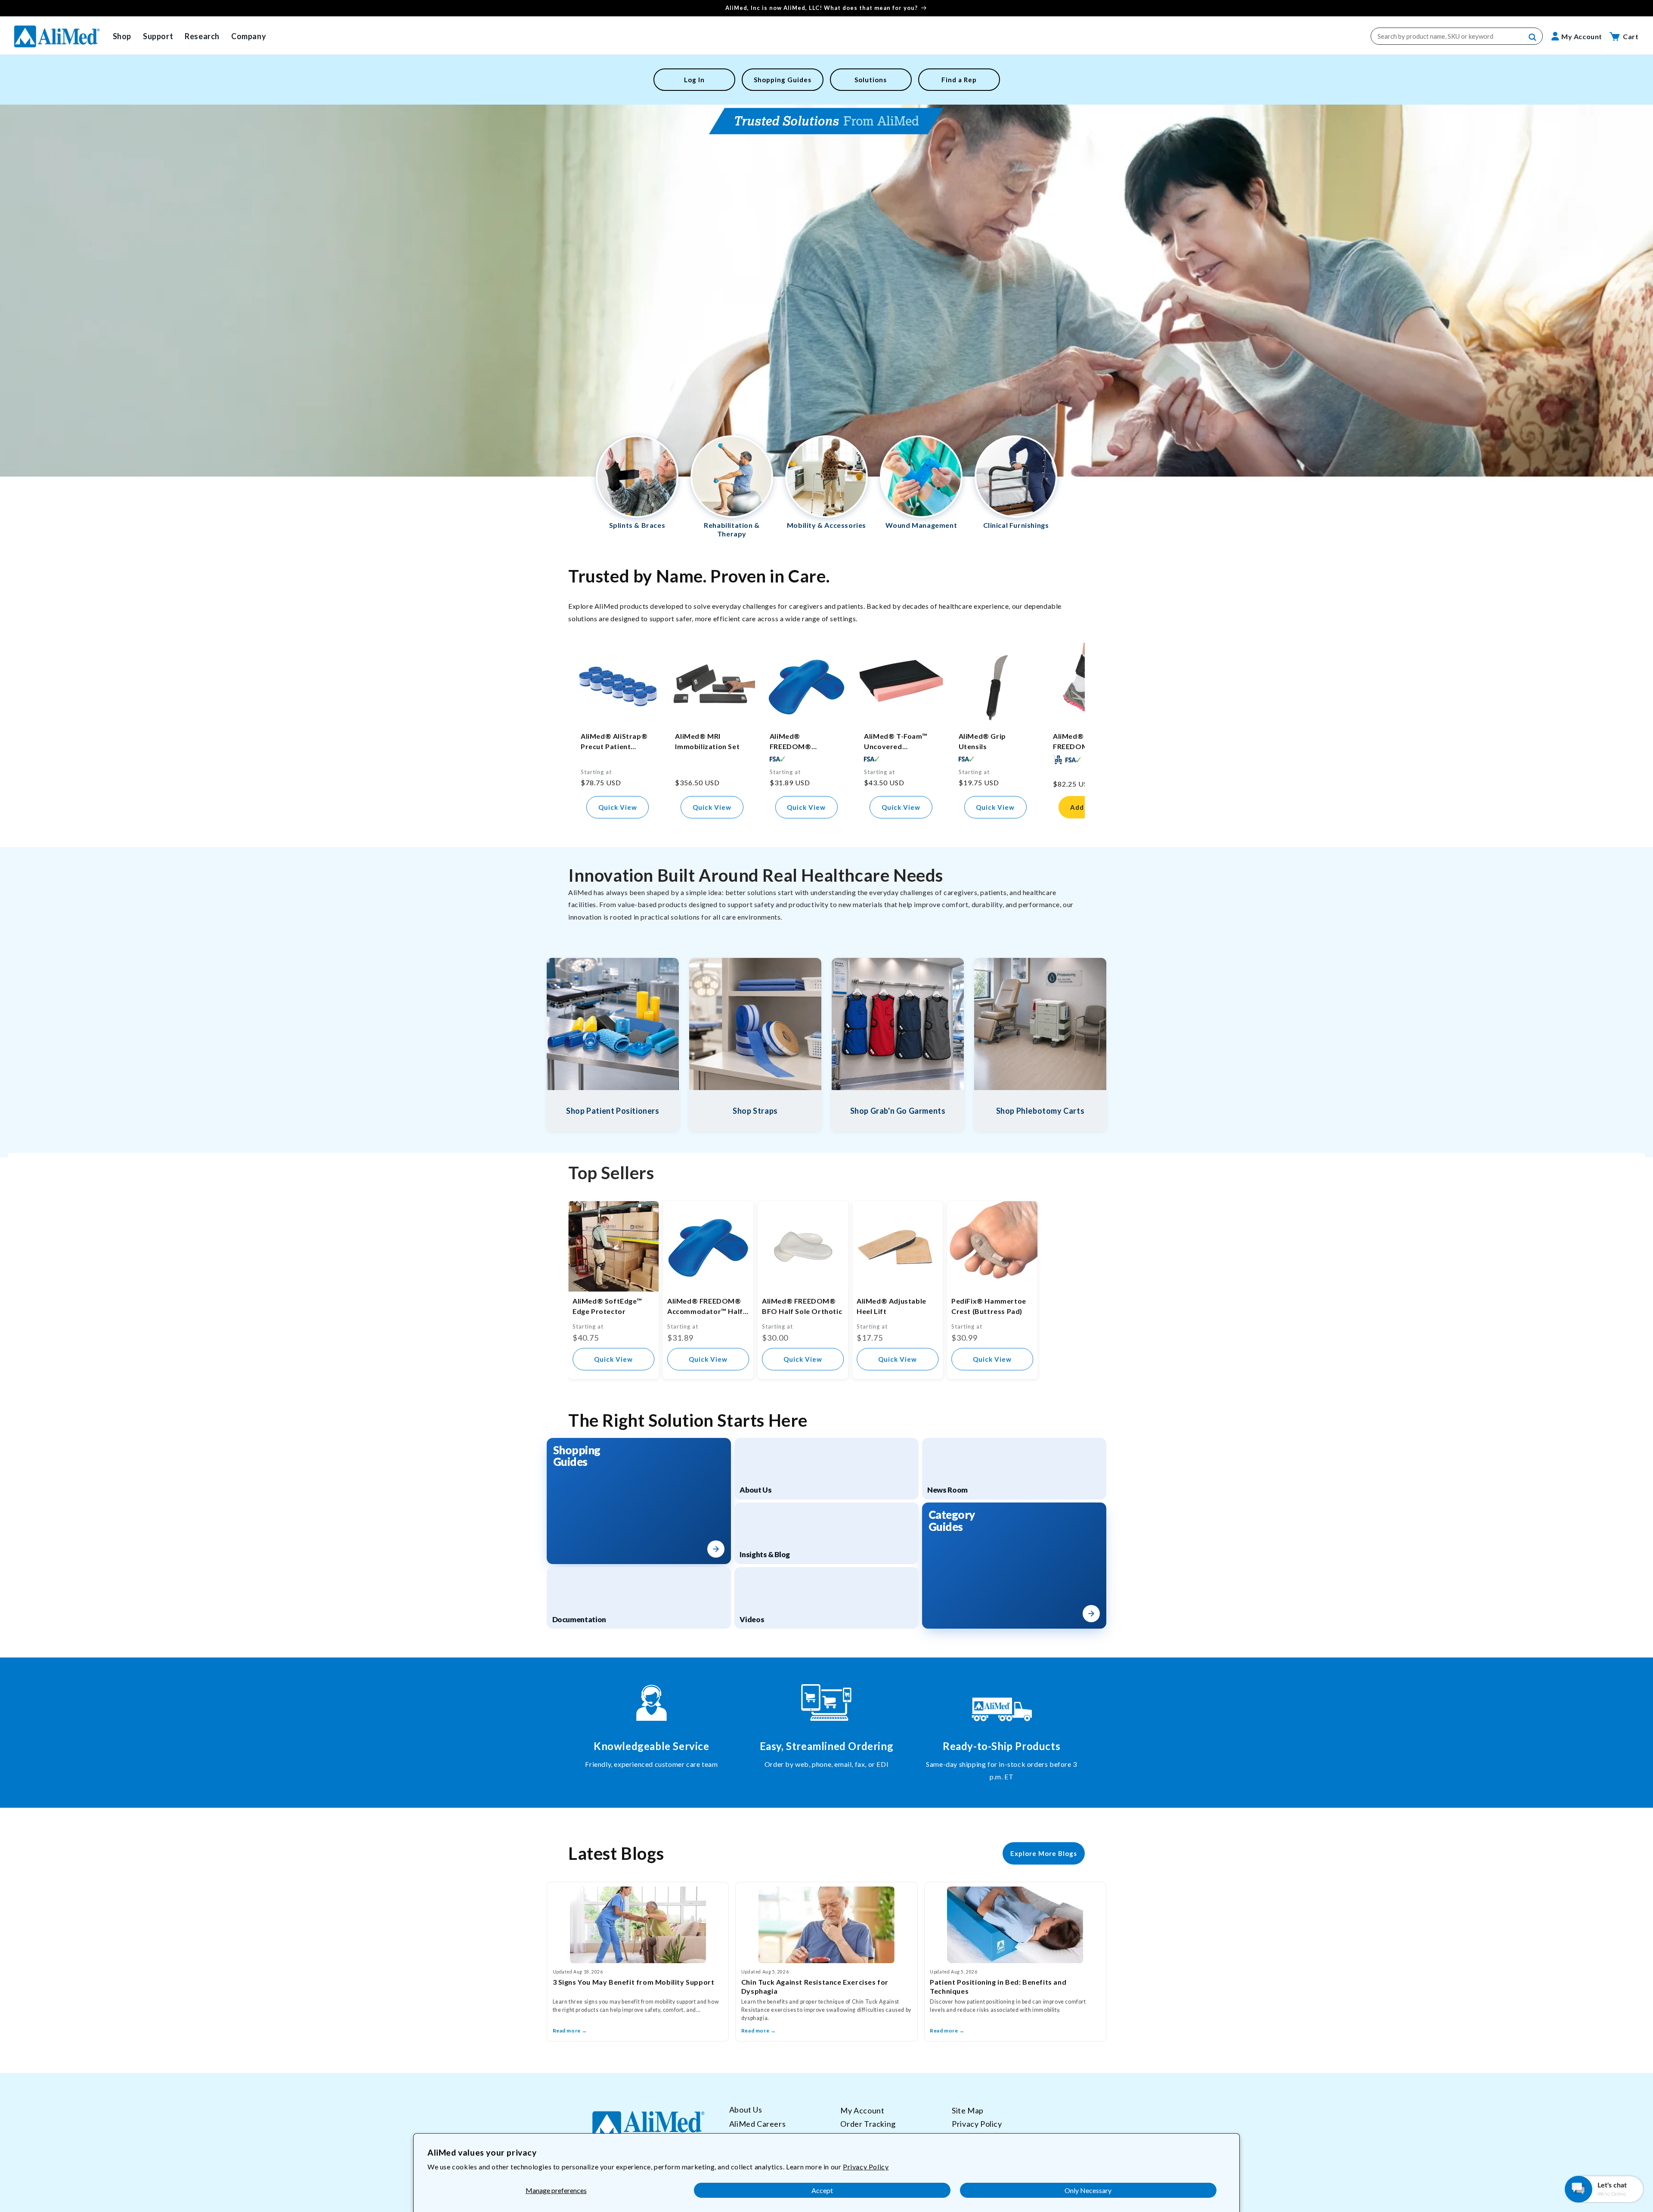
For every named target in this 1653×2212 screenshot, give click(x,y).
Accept (822, 2190)
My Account (862, 2110)
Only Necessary (1088, 2190)
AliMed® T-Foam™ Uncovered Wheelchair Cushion (898, 742)
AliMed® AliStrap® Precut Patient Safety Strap (614, 742)
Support (158, 36)
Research (202, 36)
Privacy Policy (866, 2167)
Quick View (618, 807)
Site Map (968, 2110)
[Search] (1533, 37)
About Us (746, 2110)
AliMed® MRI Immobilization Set (707, 741)
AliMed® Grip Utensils (982, 741)
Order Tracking (868, 2124)
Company (249, 36)
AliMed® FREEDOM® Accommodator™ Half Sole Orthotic (801, 742)
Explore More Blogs (1044, 1853)
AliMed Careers (757, 2124)
